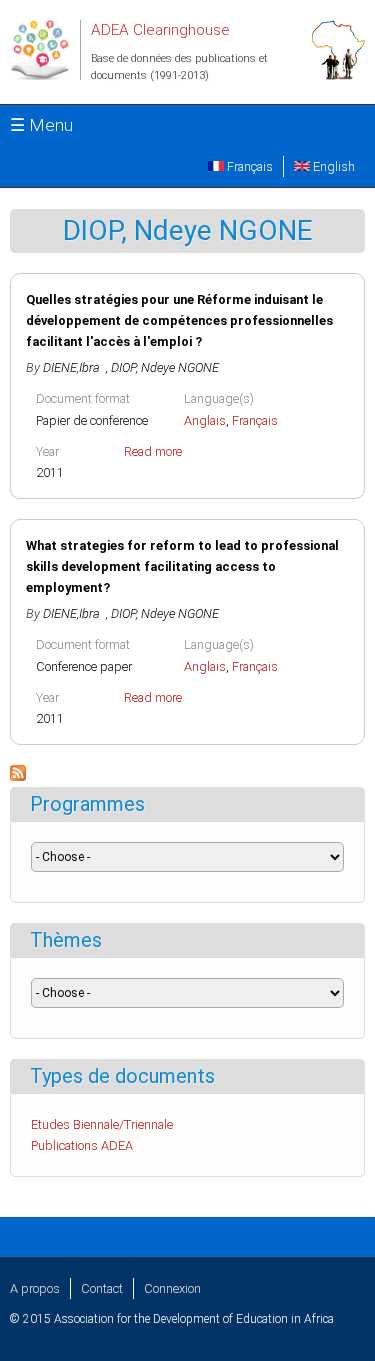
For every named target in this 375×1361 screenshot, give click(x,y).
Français (248, 166)
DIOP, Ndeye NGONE (165, 367)
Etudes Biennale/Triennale (102, 1124)
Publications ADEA (82, 1145)
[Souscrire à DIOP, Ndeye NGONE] (18, 776)
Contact (102, 1288)
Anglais (205, 420)
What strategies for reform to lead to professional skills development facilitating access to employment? (182, 566)
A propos (35, 1288)
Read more (153, 451)
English (332, 166)
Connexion (172, 1288)
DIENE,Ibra (74, 367)
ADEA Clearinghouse (160, 30)
